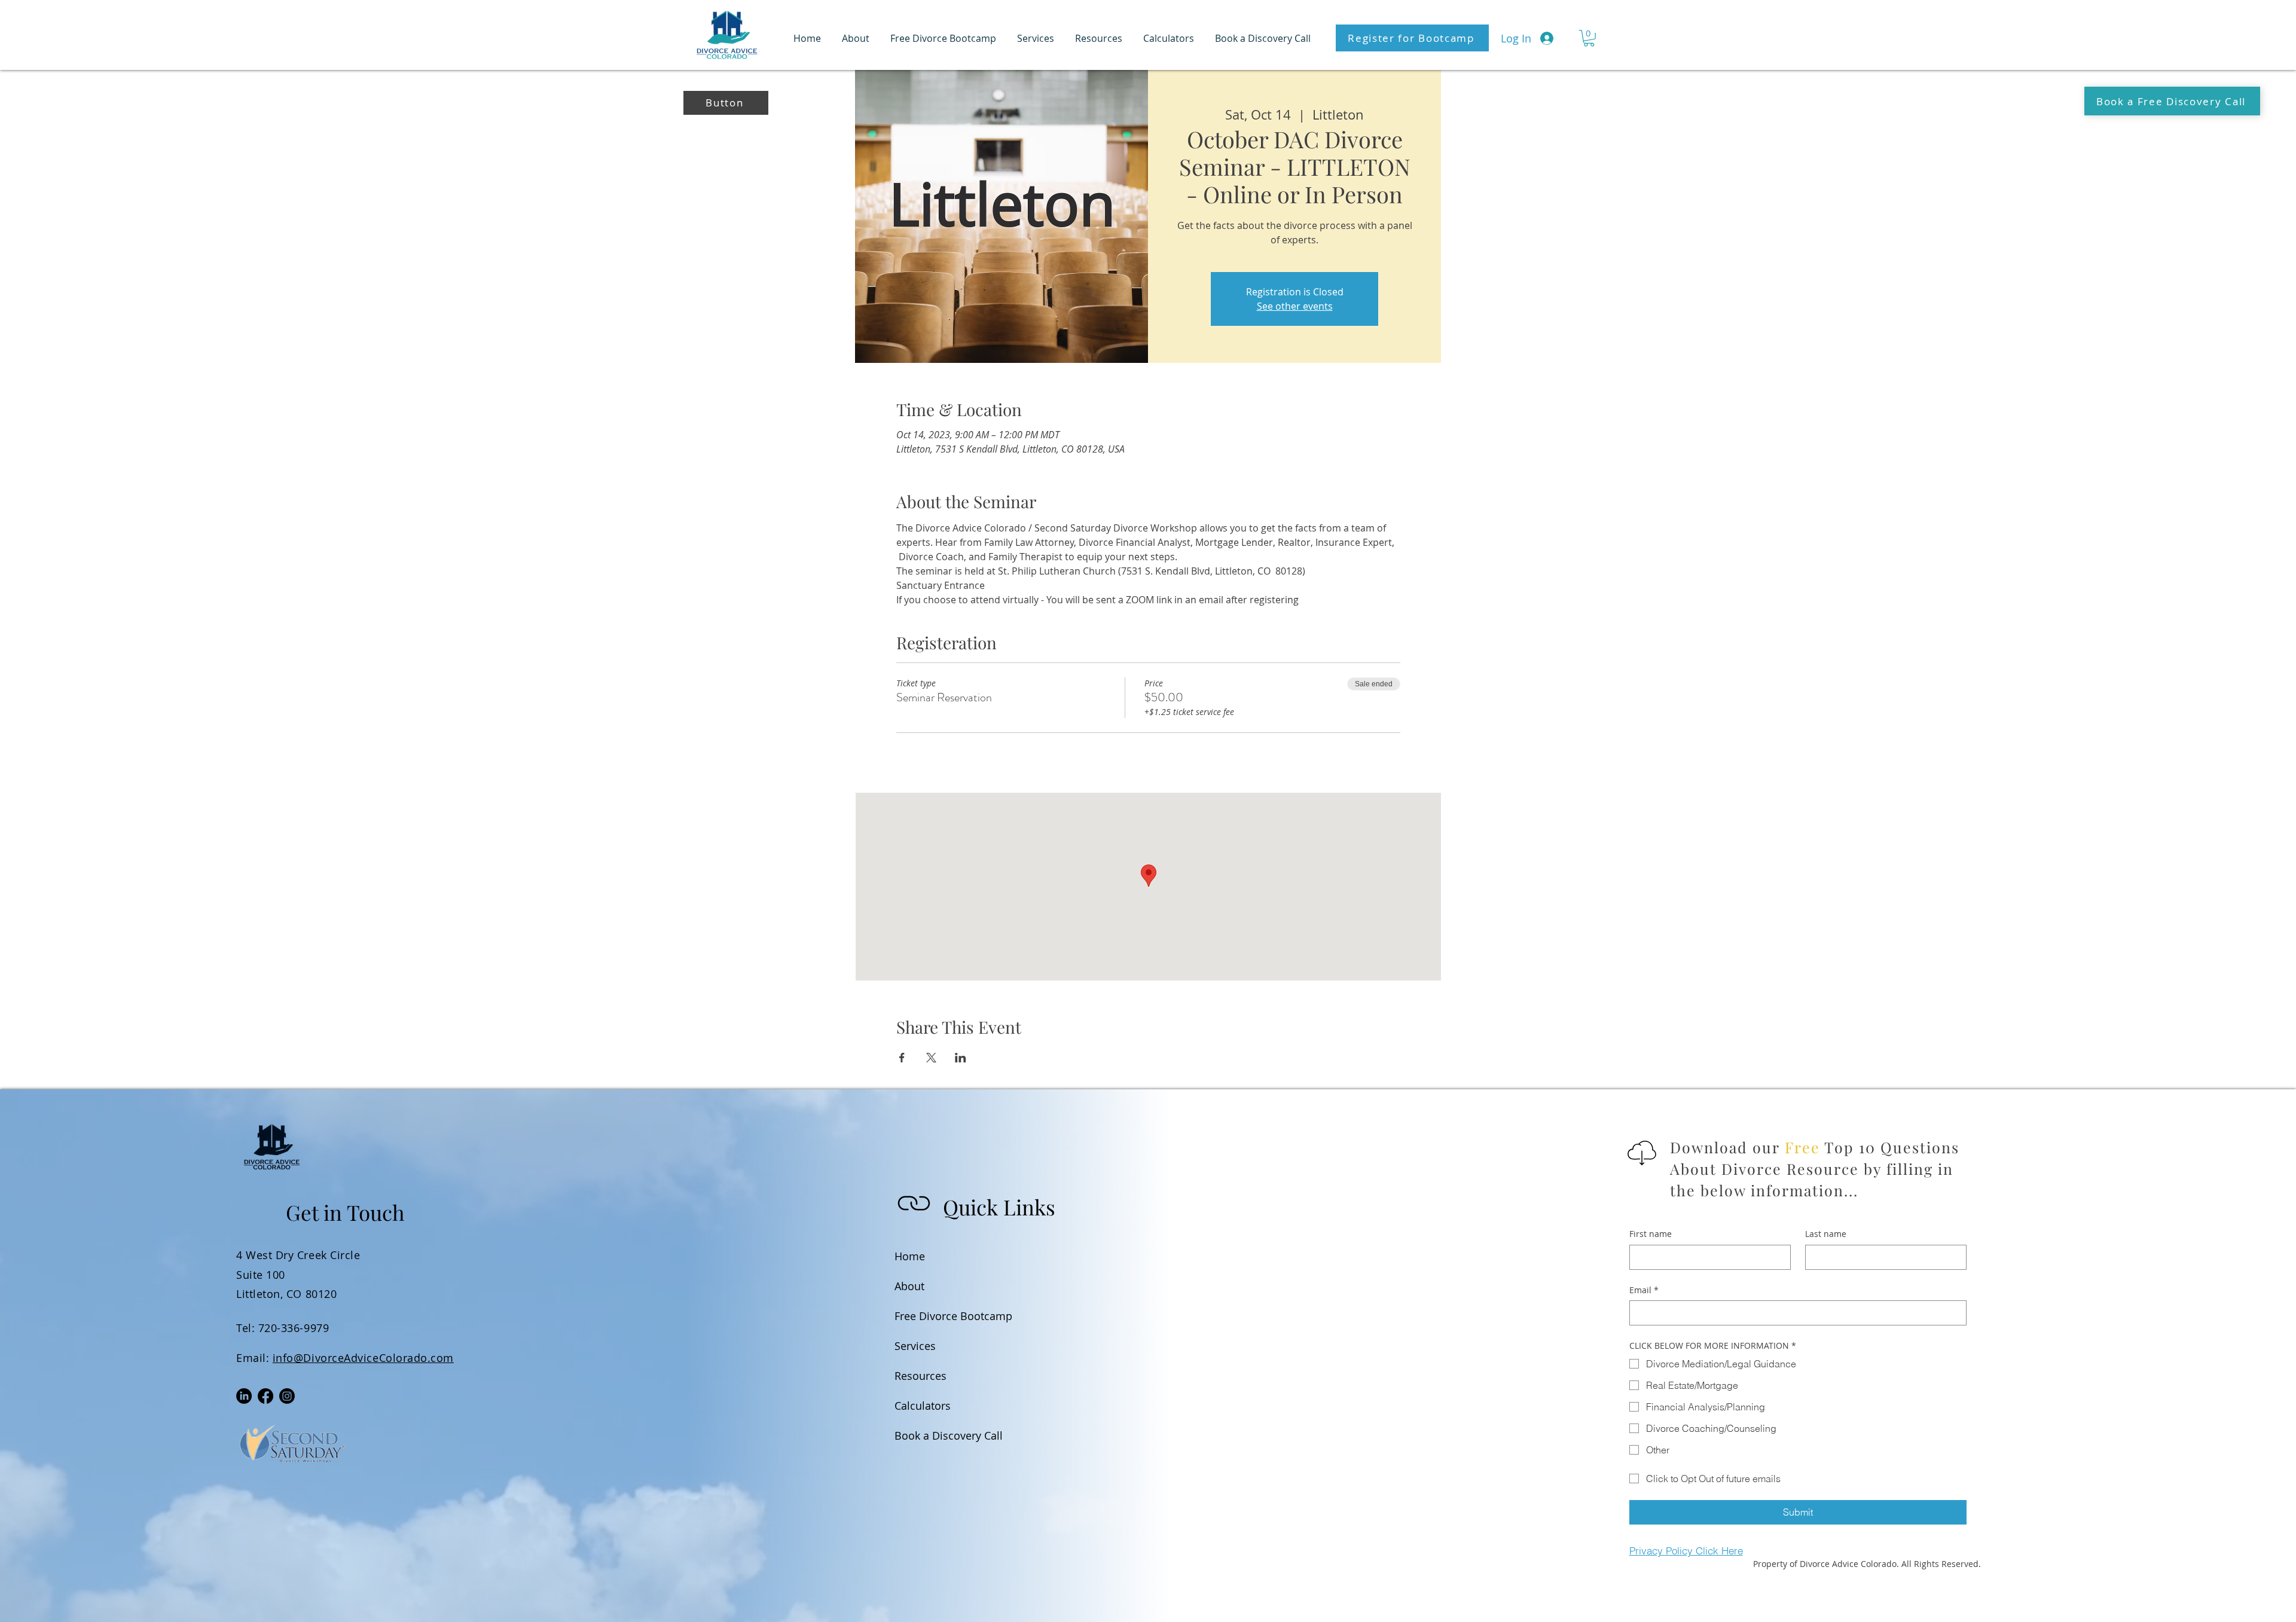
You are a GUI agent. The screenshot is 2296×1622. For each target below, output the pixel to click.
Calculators (923, 1406)
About (909, 1286)
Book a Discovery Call (926, 1435)
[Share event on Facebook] (902, 1058)
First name (1651, 1234)
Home (910, 1256)
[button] (1589, 38)
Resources (920, 1376)
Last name (1826, 1234)
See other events (1295, 306)
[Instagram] (287, 1396)
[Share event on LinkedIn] (961, 1058)
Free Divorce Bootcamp (926, 1316)
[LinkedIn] (244, 1396)
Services (915, 1346)
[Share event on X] (931, 1058)
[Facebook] (265, 1396)
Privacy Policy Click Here (1686, 1551)
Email (1644, 1290)
